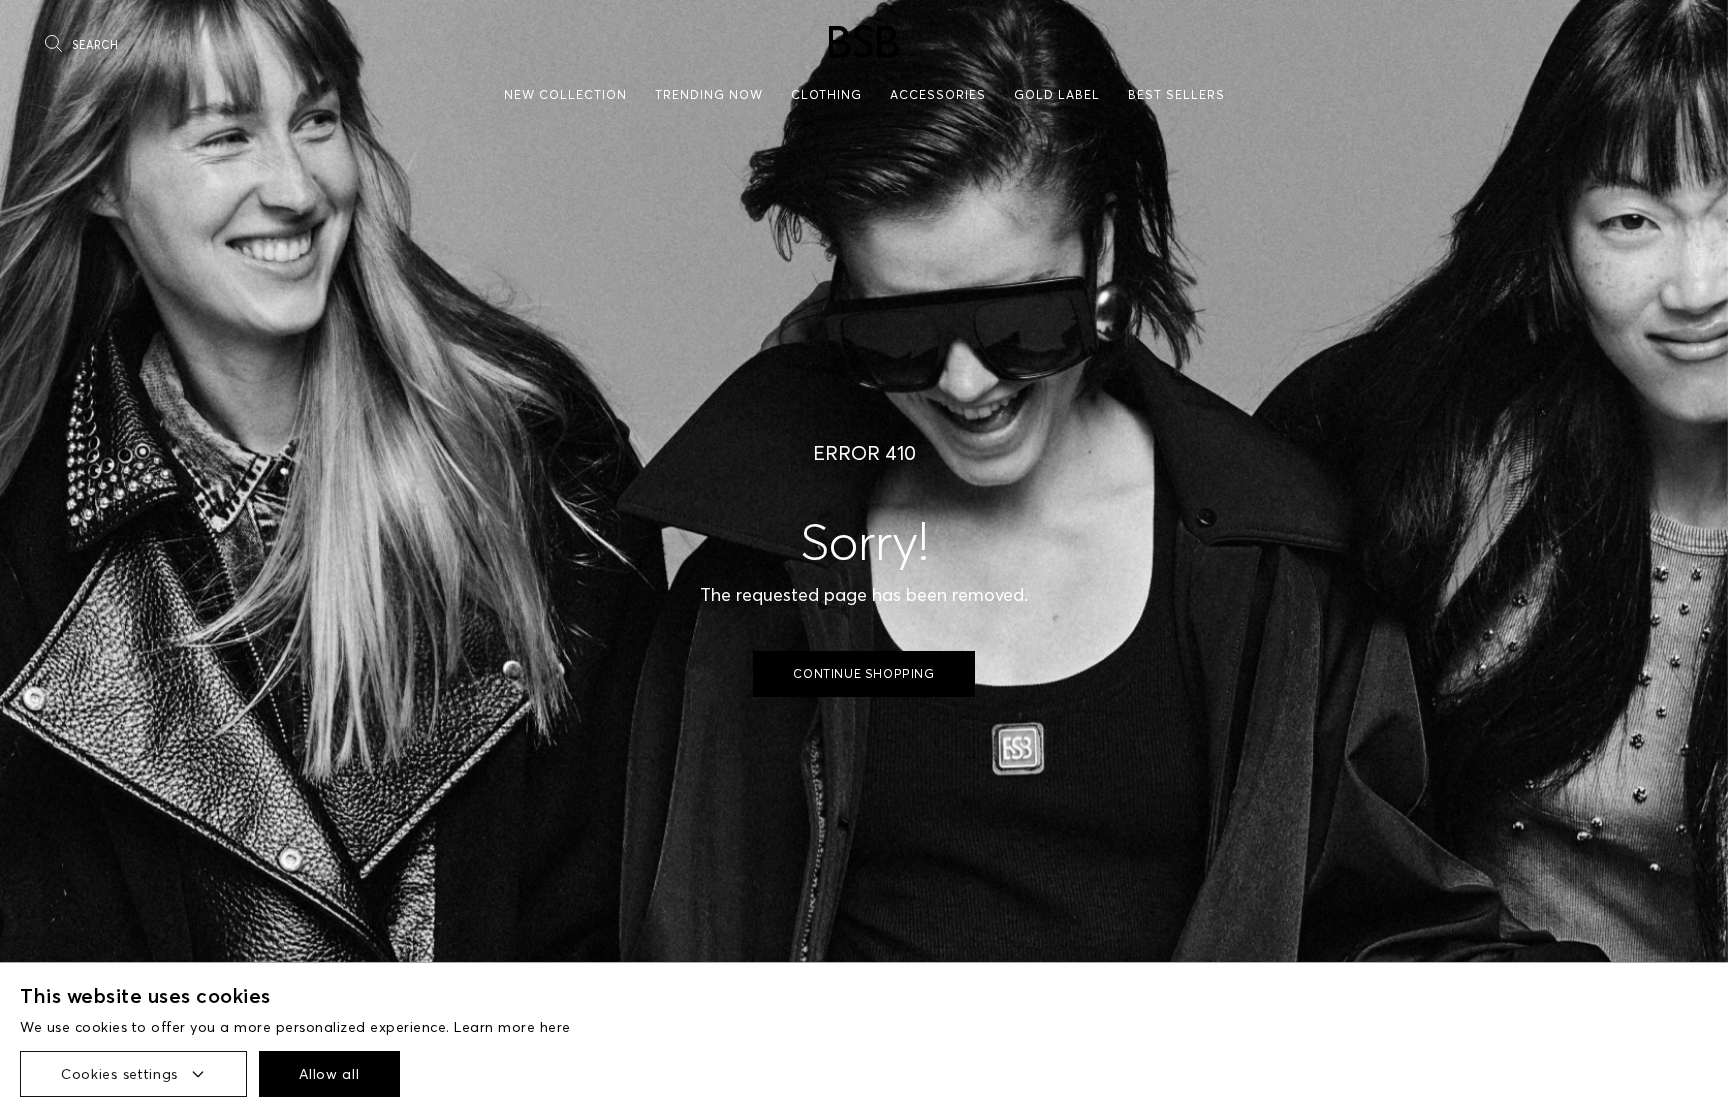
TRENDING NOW (709, 94)
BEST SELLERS (1176, 94)
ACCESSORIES (938, 94)
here (555, 1027)
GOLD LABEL (1057, 94)
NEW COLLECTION (565, 94)
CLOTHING (826, 94)
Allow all (329, 1074)
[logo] (864, 41)
